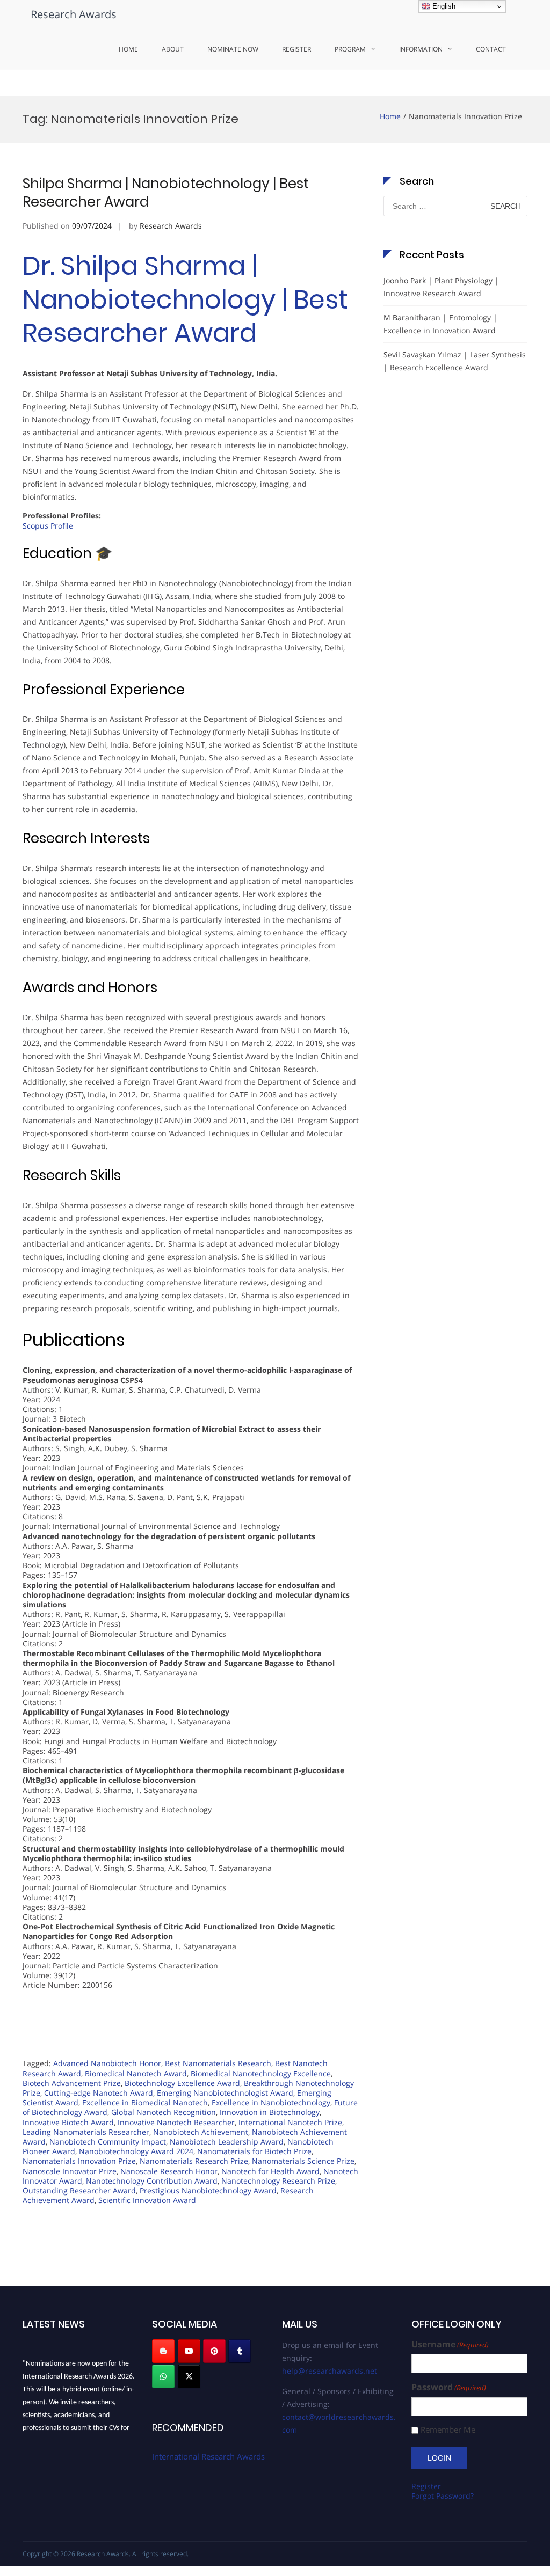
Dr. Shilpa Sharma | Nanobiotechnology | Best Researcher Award (185, 299)
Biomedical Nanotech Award (136, 2073)
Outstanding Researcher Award (79, 2190)
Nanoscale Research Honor (169, 2171)
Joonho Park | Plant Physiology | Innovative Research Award (441, 287)
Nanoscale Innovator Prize (70, 2171)
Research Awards (74, 14)
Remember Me (448, 2430)
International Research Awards (208, 2456)
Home (128, 49)
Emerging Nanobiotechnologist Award (225, 2093)
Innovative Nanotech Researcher (176, 2122)
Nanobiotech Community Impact (108, 2142)
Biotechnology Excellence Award (182, 2083)
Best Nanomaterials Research (218, 2063)
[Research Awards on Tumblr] (240, 2351)
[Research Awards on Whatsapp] (163, 2376)
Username (450, 2344)
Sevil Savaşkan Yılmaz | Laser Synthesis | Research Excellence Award (455, 361)
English (443, 6)
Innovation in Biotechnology (270, 2112)
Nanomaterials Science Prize (303, 2161)
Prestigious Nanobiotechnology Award (208, 2190)
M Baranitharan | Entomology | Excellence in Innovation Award (440, 324)
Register (296, 49)
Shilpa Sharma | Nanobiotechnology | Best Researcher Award (166, 193)
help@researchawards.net (330, 2371)
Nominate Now (233, 49)
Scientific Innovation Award (147, 2200)
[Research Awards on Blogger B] (163, 2351)
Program (350, 49)
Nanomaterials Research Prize (194, 2161)
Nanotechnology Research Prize (278, 2181)
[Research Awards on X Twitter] (189, 2376)
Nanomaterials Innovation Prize (79, 2161)
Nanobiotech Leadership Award (227, 2142)
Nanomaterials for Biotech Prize (254, 2151)
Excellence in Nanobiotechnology (271, 2102)
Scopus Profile (48, 526)
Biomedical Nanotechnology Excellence (261, 2073)
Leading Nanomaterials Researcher (86, 2132)
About (173, 49)
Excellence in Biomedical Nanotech (145, 2102)
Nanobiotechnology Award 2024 (136, 2151)
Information (421, 49)
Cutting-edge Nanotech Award (99, 2093)
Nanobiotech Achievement (201, 2132)
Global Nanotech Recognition (164, 2112)
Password (449, 2387)
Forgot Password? (443, 2496)
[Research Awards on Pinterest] (214, 2351)
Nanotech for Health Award (270, 2171)
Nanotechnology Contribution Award (152, 2181)
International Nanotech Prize (290, 2122)
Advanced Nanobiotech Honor (107, 2063)
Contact (491, 49)
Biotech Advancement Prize (72, 2083)
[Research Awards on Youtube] (189, 2351)
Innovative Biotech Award (68, 2122)
